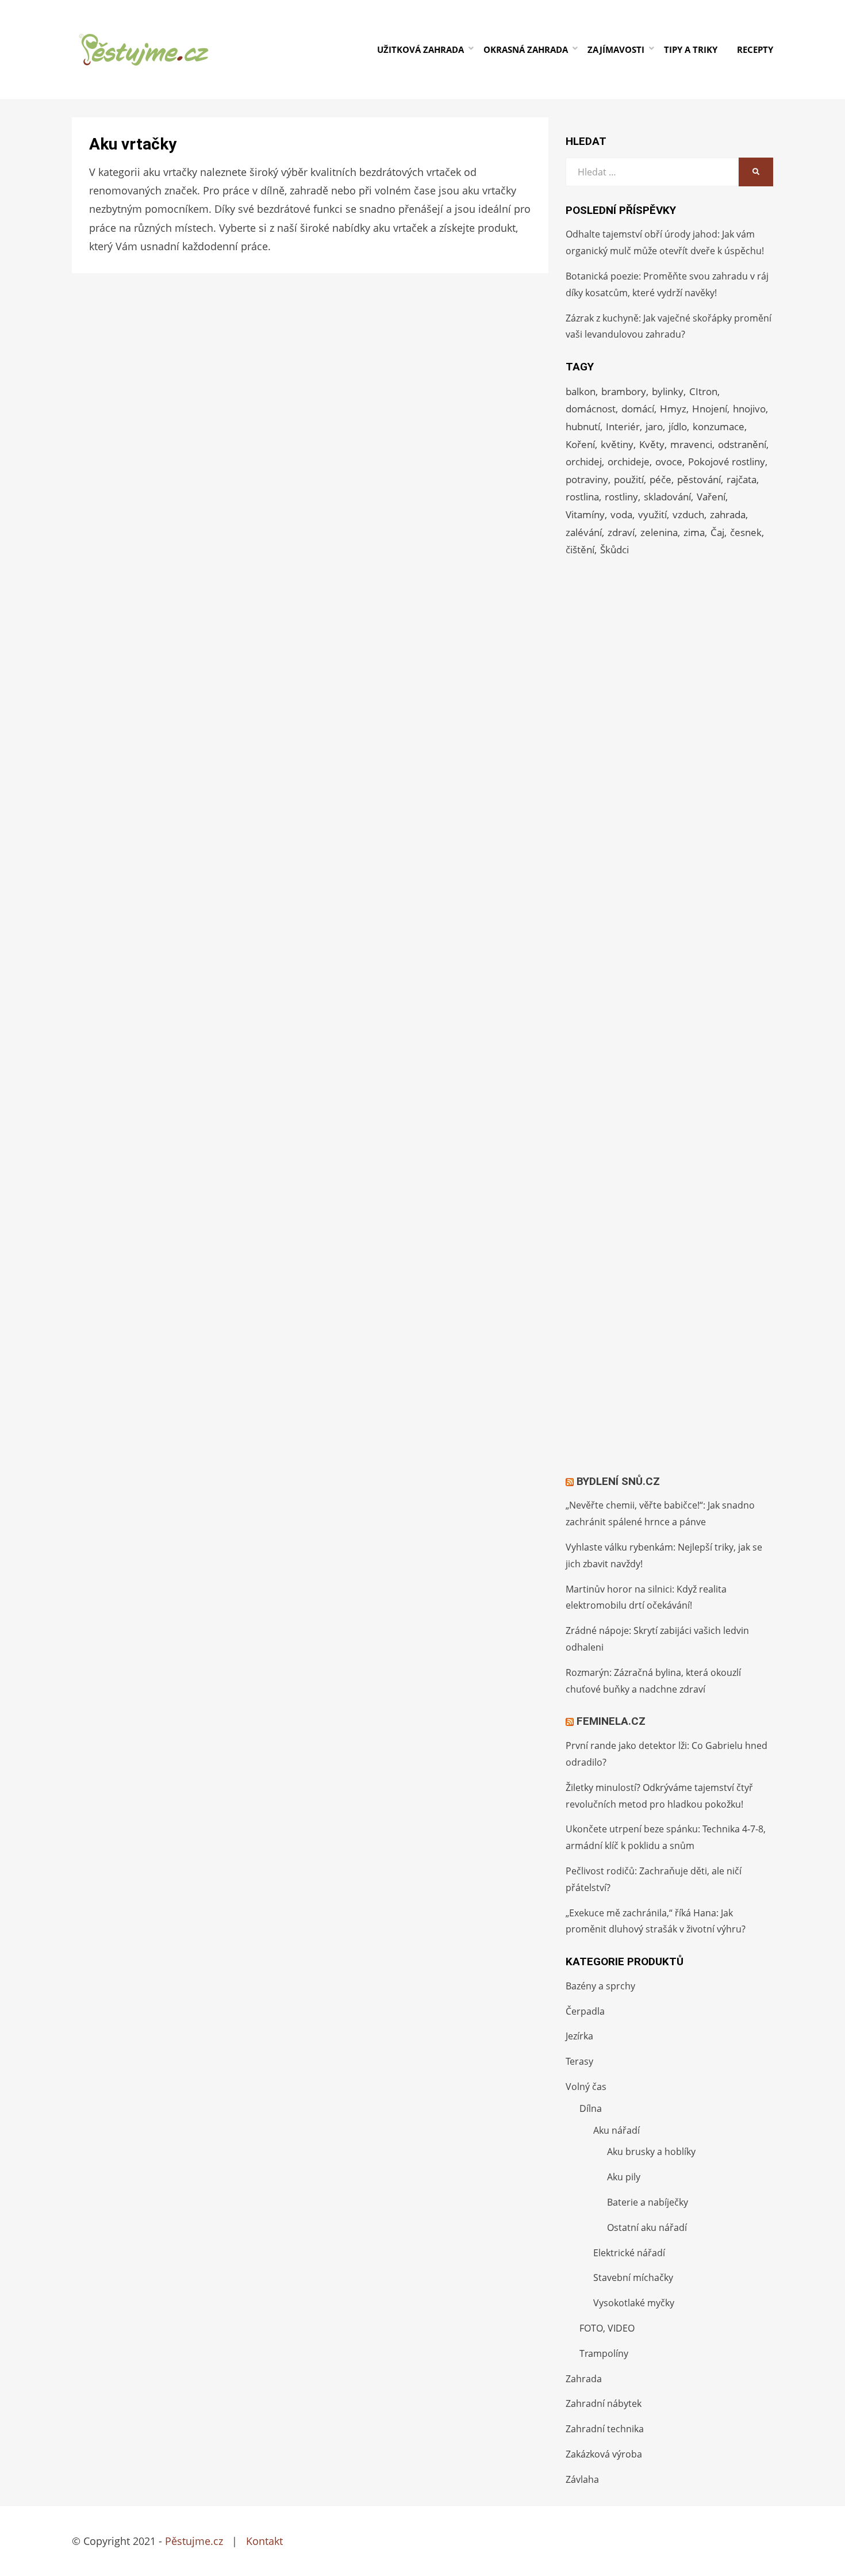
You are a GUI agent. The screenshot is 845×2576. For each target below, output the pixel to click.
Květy (652, 444)
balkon (581, 391)
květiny (617, 444)
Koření (580, 444)
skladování (667, 497)
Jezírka (579, 2036)
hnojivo (749, 409)
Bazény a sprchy (600, 1986)
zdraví (621, 532)
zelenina (659, 532)
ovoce (669, 462)
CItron (703, 391)
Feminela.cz (611, 1721)
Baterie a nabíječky (648, 2202)
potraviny (587, 479)
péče (660, 479)
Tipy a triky (691, 49)
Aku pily (624, 2177)
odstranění (742, 444)
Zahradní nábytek (604, 2403)
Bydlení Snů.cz (618, 1481)
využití (652, 514)
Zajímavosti (616, 49)
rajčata (742, 479)
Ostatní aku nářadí (647, 2227)
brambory (624, 391)
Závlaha (582, 2479)
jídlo (678, 426)
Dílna (591, 2108)
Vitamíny (585, 514)
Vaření (711, 497)
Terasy (579, 2061)
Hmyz (673, 409)
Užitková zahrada (420, 49)
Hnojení (710, 409)
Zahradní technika (605, 2429)
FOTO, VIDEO (607, 2328)
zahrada (728, 514)
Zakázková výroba (604, 2454)
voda (621, 514)
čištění (580, 550)
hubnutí (583, 426)
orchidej (584, 462)
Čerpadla (585, 2011)
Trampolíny (604, 2353)
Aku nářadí (617, 2130)
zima (694, 532)
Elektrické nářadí (629, 2253)
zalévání (584, 532)
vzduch (688, 514)
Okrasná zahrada (526, 49)
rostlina (582, 497)
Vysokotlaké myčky (634, 2303)
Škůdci (614, 550)
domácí (638, 409)
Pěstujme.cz (194, 2541)
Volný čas (586, 2087)
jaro (654, 426)
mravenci (691, 444)
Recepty (755, 49)
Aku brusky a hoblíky (651, 2152)
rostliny (621, 497)
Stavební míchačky (633, 2278)
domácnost (591, 409)
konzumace (719, 426)
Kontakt (264, 2541)
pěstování (699, 479)
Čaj (717, 532)
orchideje (629, 462)
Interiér (623, 426)
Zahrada (584, 2379)
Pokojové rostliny (727, 462)
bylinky (668, 391)
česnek (746, 532)
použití (629, 479)
